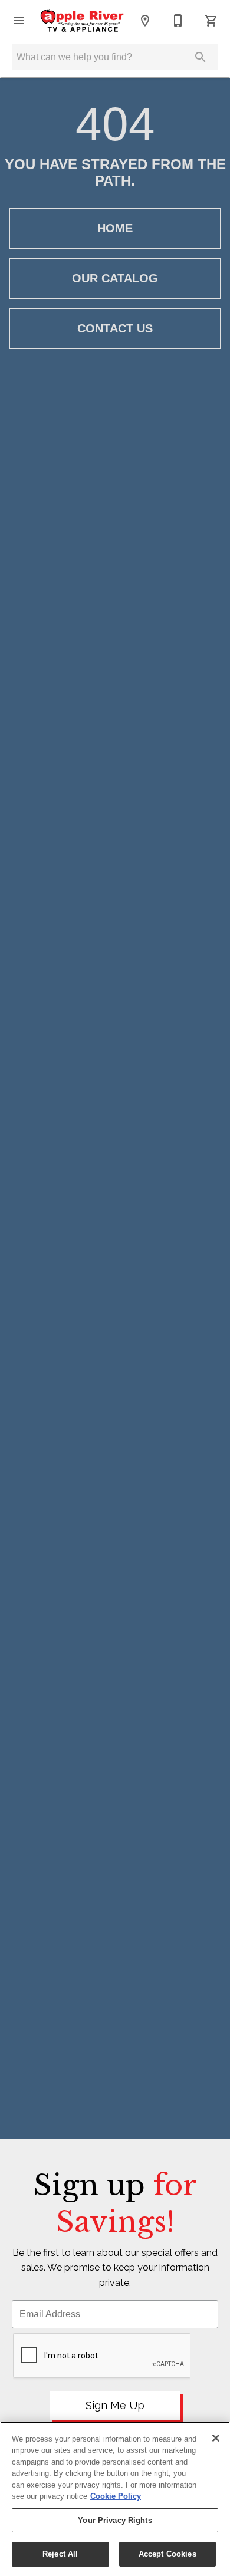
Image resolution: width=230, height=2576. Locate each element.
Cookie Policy (116, 2496)
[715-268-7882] (178, 21)
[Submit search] (201, 57)
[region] (115, 2499)
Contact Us (115, 328)
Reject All (60, 2554)
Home (115, 228)
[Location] (145, 21)
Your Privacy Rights (115, 2520)
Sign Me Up (115, 2405)
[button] (19, 21)
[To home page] (82, 21)
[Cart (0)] (211, 21)
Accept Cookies (167, 2554)
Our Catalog (115, 278)
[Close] (216, 2438)
